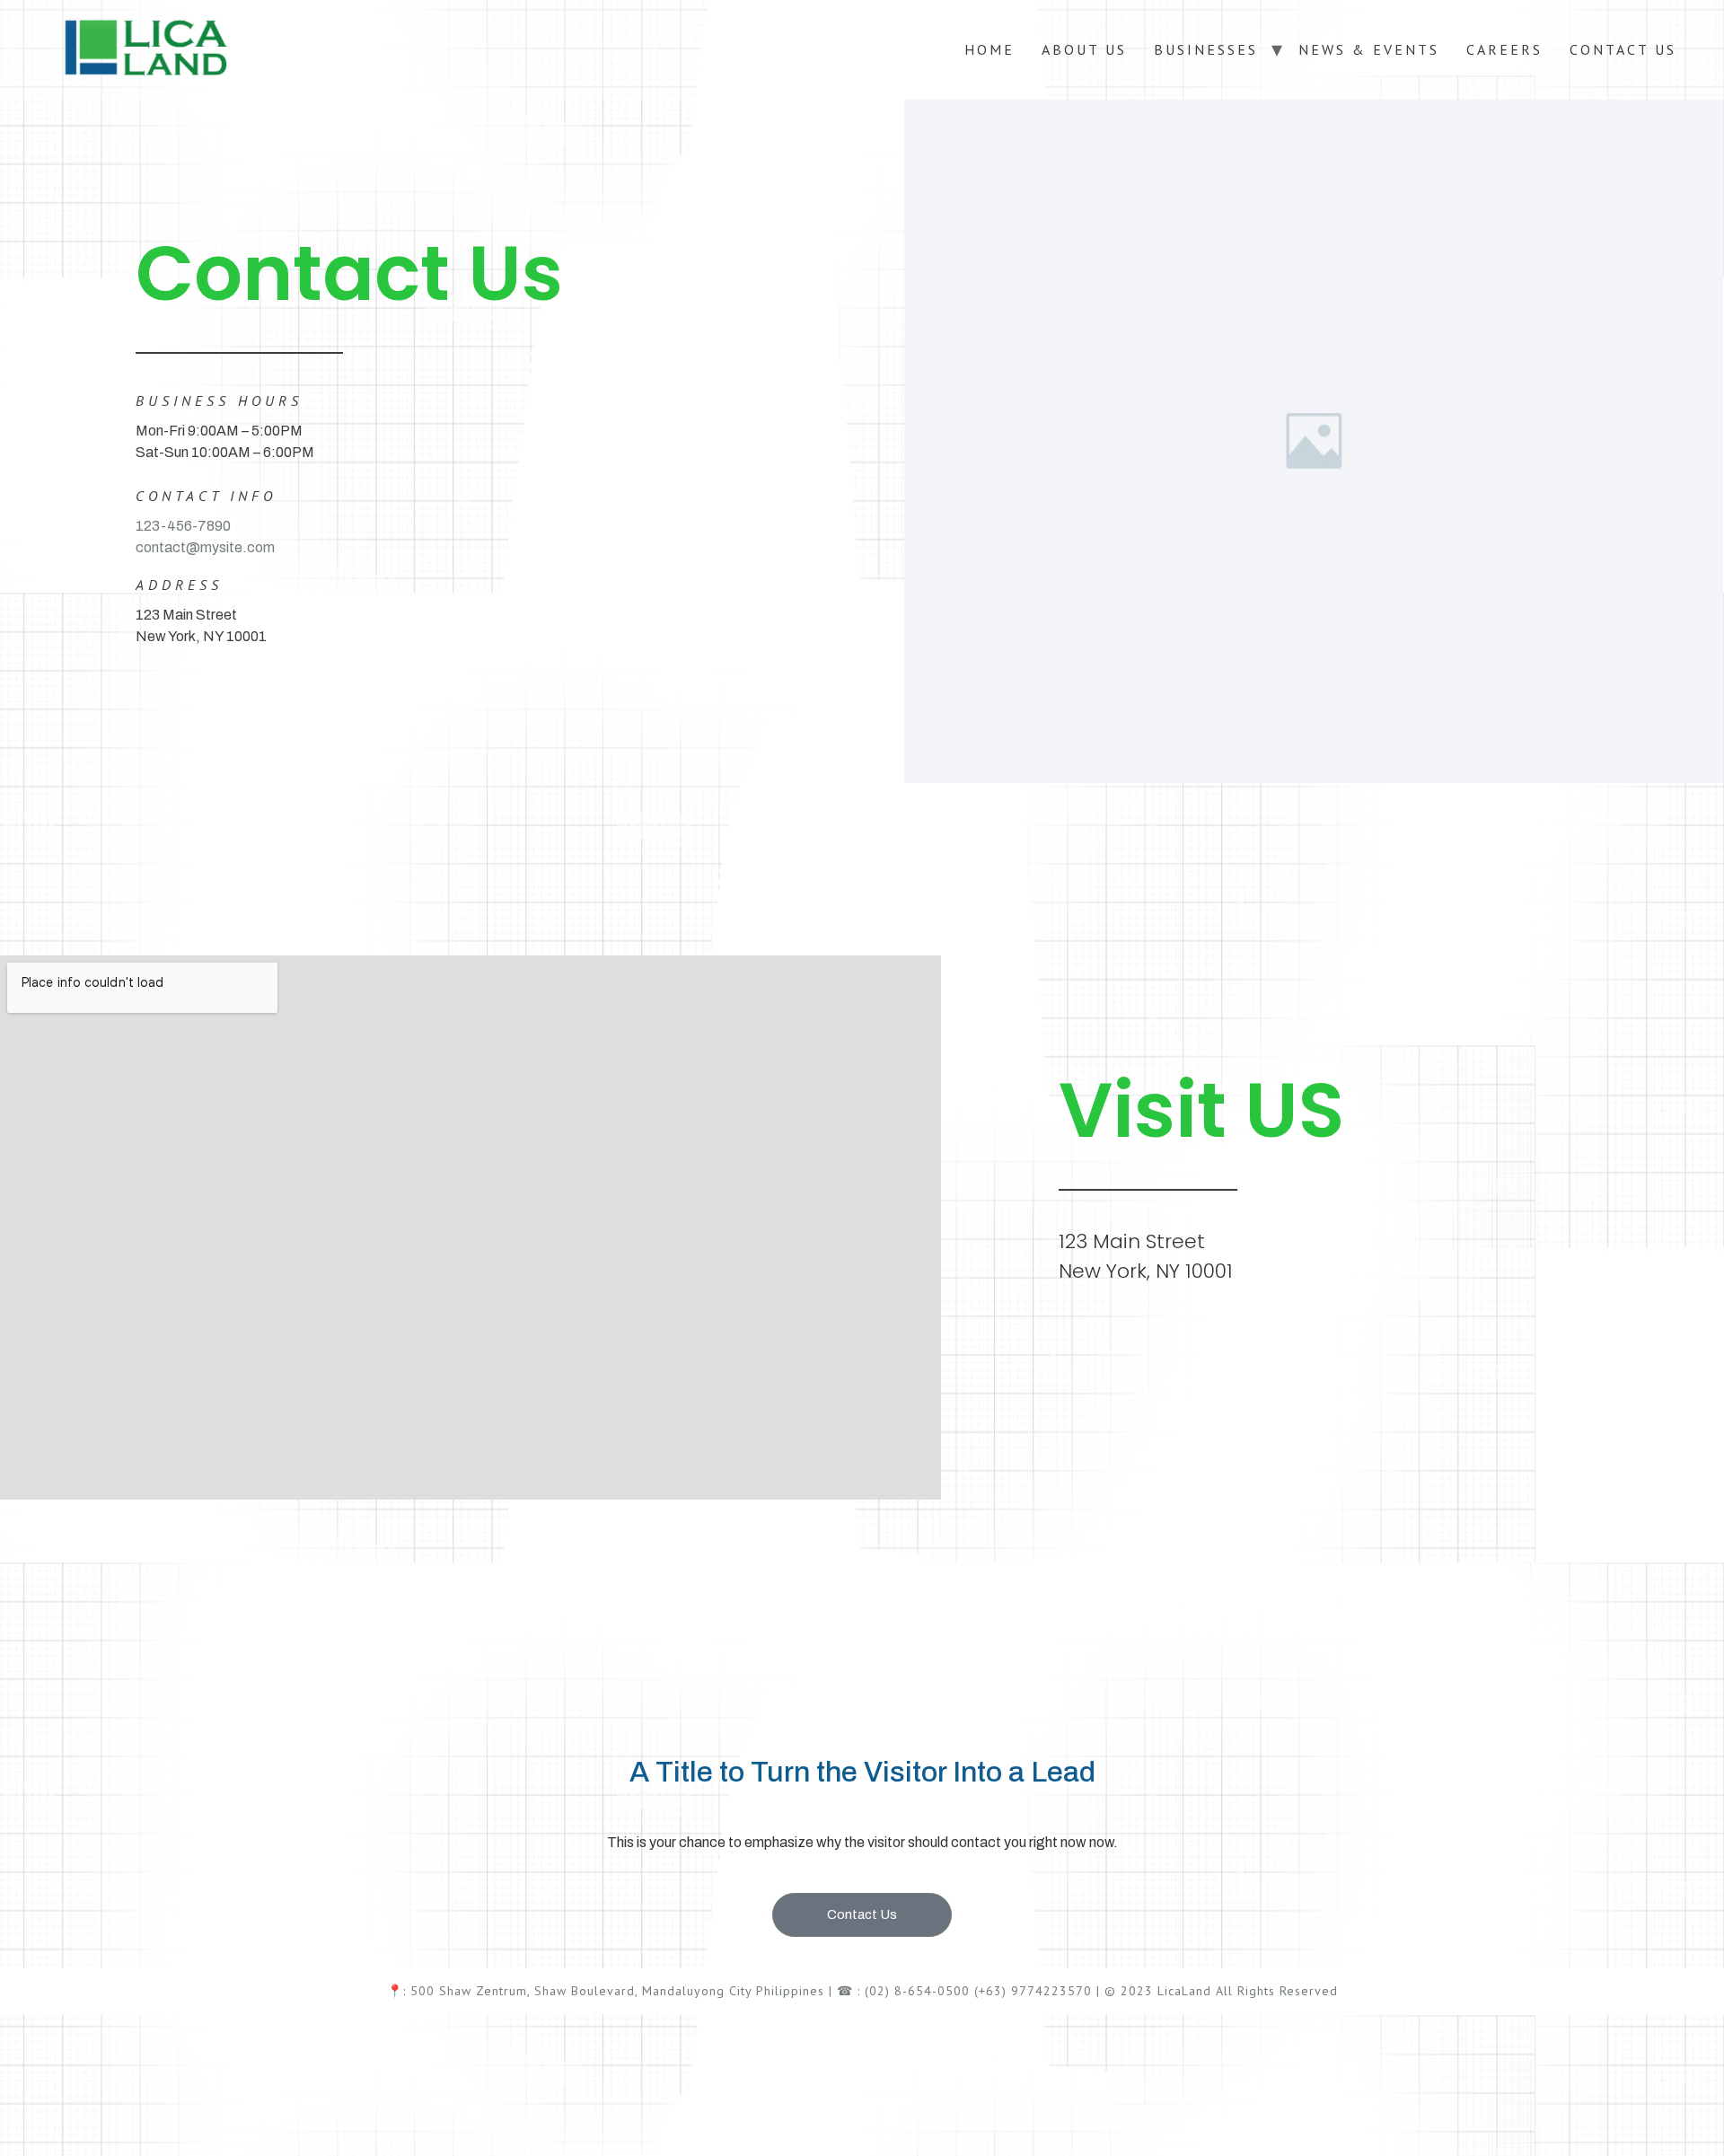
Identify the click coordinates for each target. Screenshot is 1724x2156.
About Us (1084, 49)
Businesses (1206, 49)
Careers (1504, 49)
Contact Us (1623, 49)
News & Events (1369, 49)
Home (990, 49)
